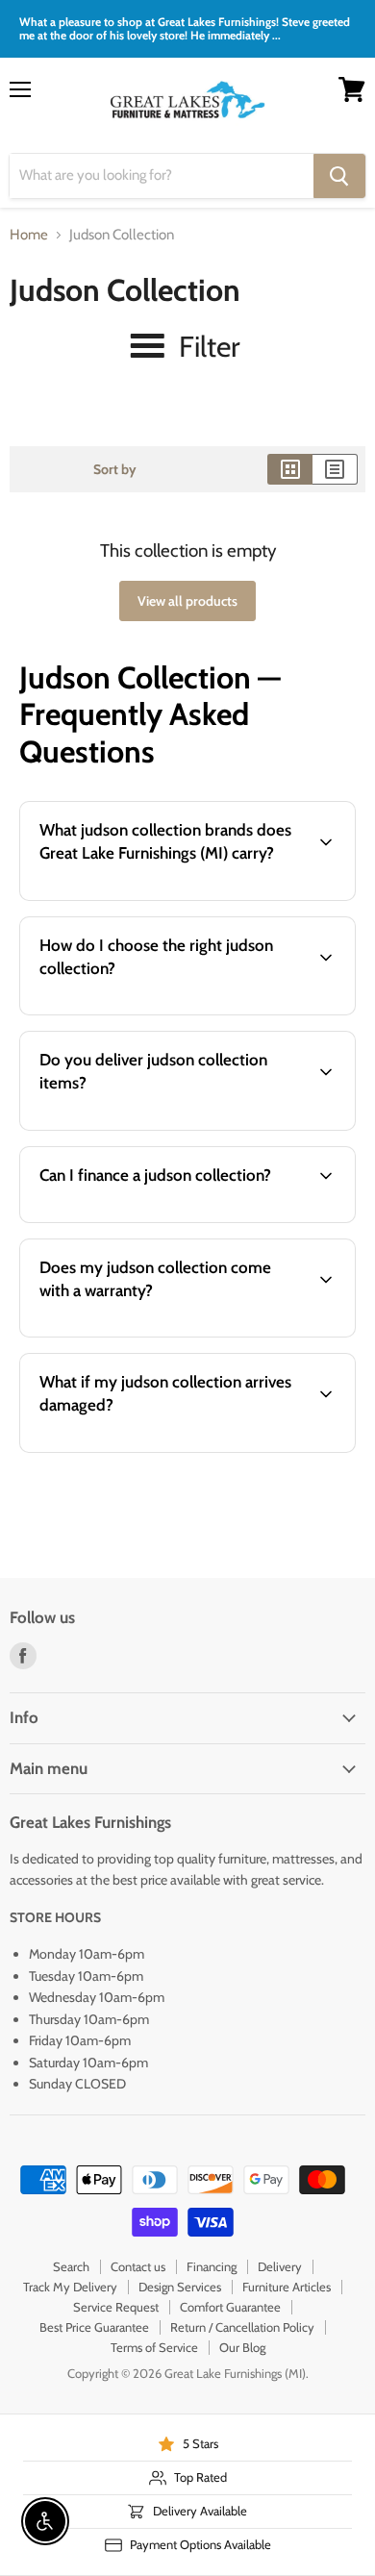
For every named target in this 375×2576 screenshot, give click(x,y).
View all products (187, 601)
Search (71, 2266)
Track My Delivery (70, 2287)
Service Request (116, 2307)
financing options (166, 1219)
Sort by (115, 469)
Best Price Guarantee (94, 2327)
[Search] (339, 176)
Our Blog (242, 2347)
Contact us (138, 2266)
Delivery (280, 2266)
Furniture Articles (287, 2287)
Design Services (180, 2287)
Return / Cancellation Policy (242, 2327)
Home (29, 235)
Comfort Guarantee (230, 2307)
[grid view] (290, 469)
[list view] (335, 469)
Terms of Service (154, 2347)
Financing (212, 2266)
